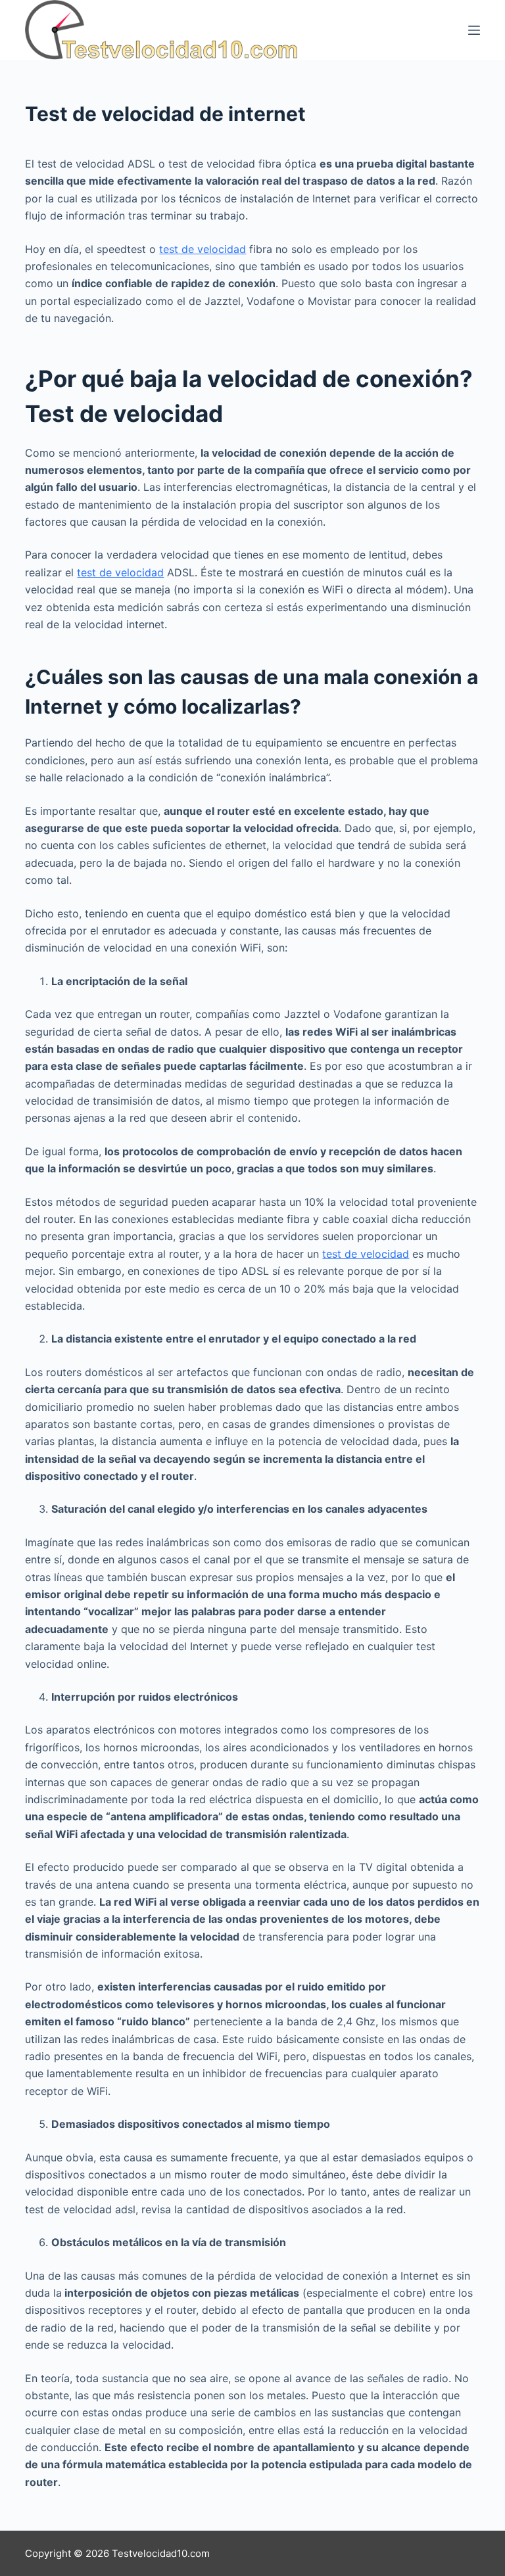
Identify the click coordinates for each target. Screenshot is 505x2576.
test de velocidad (203, 249)
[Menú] (474, 30)
